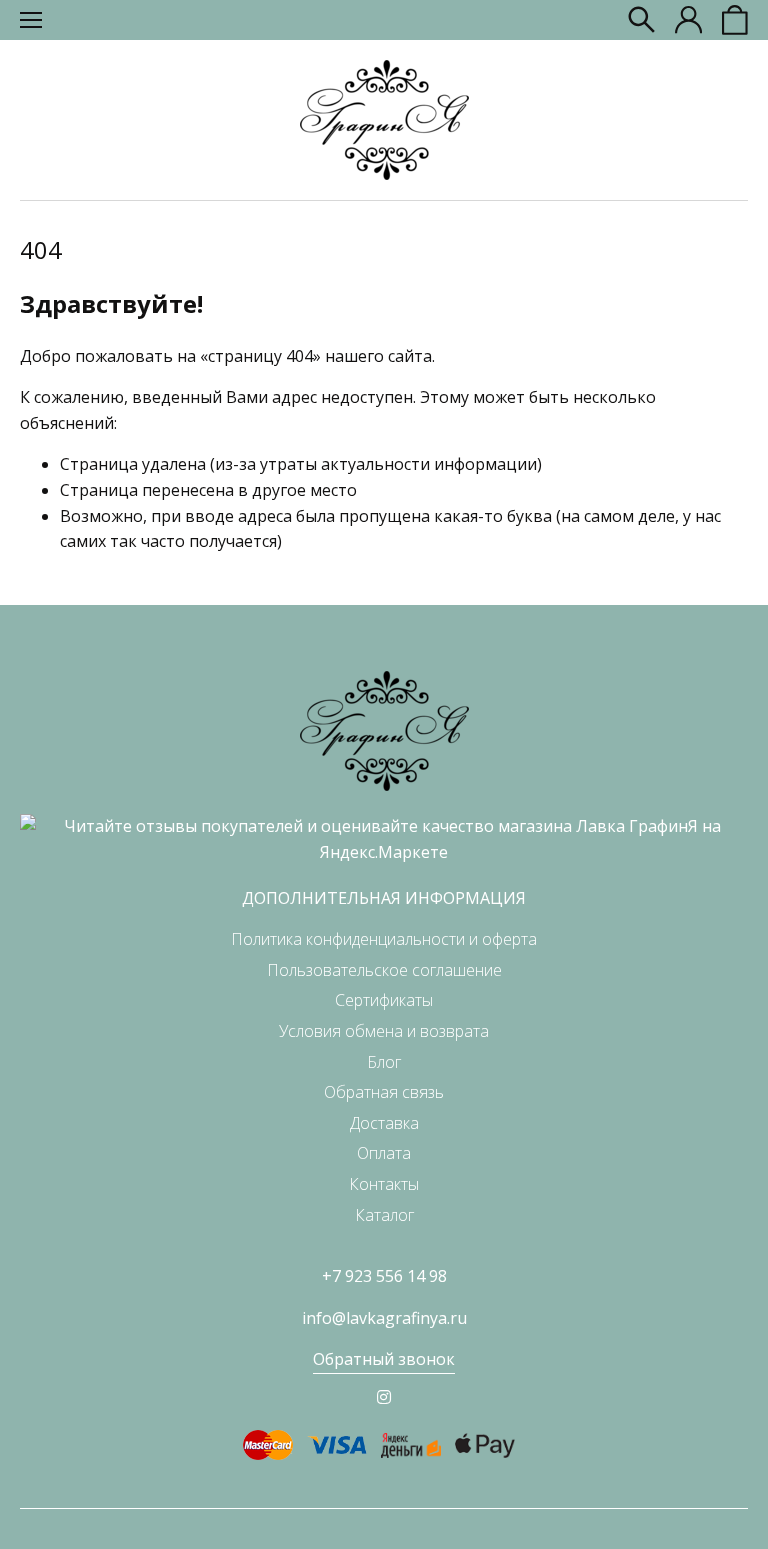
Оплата (384, 1153)
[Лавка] (384, 120)
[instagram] (384, 1397)
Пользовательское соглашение (384, 970)
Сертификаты (384, 1000)
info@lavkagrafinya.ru (384, 1318)
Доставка (384, 1123)
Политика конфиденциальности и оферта (384, 939)
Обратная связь (384, 1092)
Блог (384, 1062)
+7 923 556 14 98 (384, 1276)
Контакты (384, 1184)
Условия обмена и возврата (384, 1031)
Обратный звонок (384, 1359)
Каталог (384, 1215)
